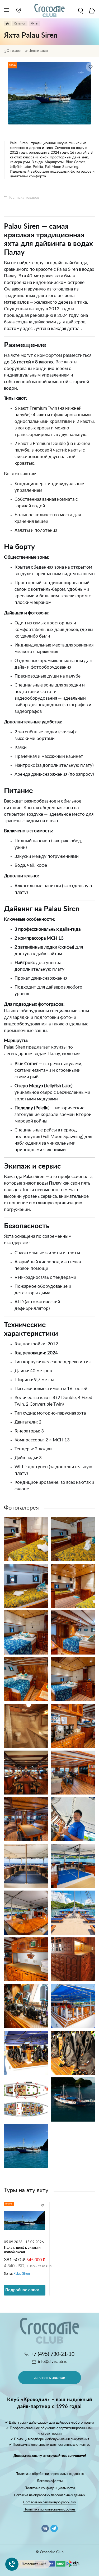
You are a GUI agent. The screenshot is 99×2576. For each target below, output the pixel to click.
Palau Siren (22, 2274)
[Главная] (7, 24)
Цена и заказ (38, 51)
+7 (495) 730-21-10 (53, 2354)
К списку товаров (24, 198)
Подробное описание (25, 2290)
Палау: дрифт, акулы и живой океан (22, 2250)
